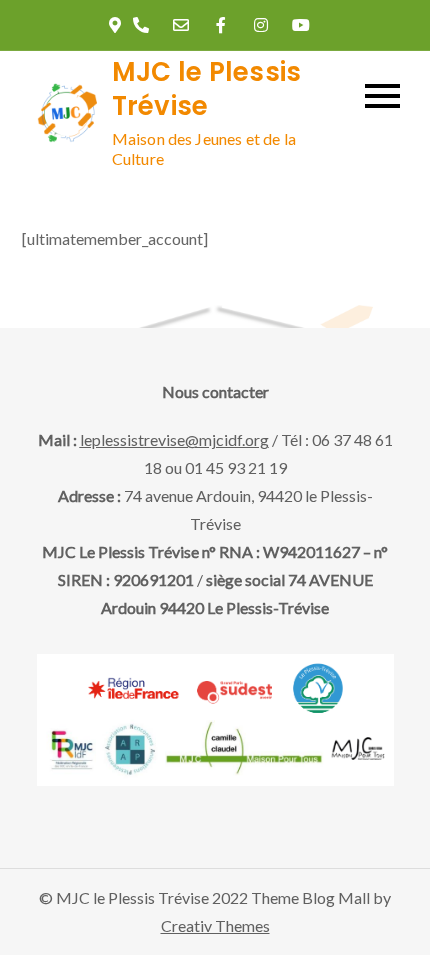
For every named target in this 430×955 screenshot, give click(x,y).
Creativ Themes (215, 925)
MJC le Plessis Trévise (207, 89)
